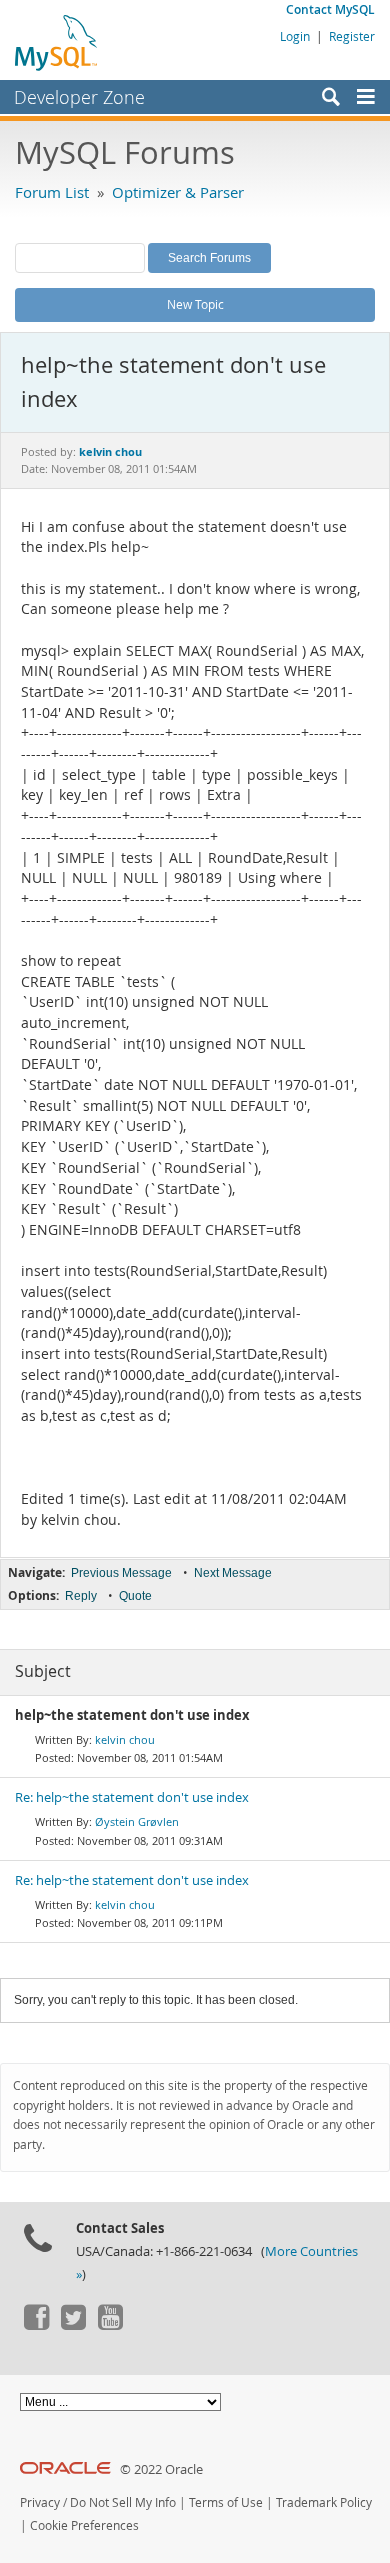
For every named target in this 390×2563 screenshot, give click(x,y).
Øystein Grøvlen (137, 1821)
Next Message (233, 1573)
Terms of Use (226, 2502)
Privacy (40, 2502)
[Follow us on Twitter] (73, 2325)
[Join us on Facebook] (36, 2325)
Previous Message (121, 1573)
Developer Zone (79, 97)
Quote (135, 1596)
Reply (81, 1596)
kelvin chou (125, 1739)
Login (295, 36)
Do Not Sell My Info (123, 2502)
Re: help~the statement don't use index (132, 1797)
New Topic (195, 304)
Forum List (52, 192)
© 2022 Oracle (161, 2469)
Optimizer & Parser (178, 192)
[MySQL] (57, 42)
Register (352, 36)
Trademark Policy (324, 2502)
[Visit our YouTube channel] (110, 2325)
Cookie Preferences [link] (84, 2525)
